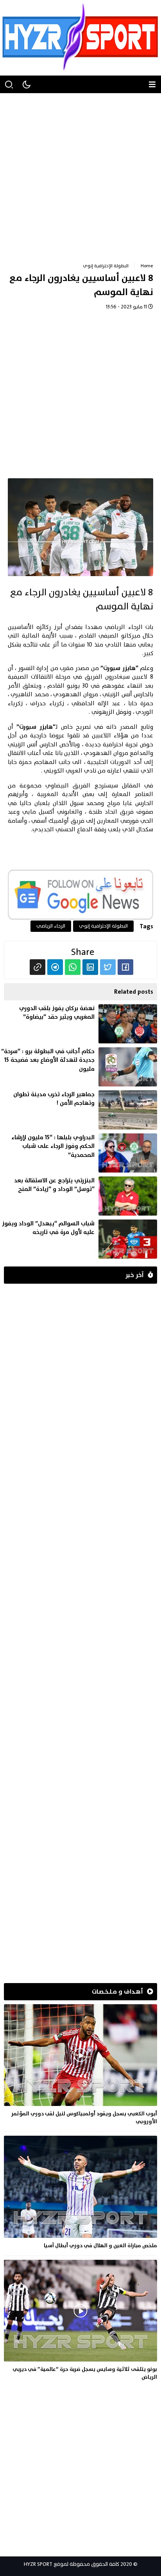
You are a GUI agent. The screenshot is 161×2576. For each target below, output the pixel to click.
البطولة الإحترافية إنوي (106, 266)
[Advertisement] (80, 174)
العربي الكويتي (63, 771)
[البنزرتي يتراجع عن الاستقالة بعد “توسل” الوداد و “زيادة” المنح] (79, 1196)
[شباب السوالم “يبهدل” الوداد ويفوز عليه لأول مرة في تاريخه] (79, 1239)
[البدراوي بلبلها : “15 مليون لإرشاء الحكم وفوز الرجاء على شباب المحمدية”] (79, 1153)
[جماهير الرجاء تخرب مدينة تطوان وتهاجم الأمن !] (79, 1110)
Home (147, 266)
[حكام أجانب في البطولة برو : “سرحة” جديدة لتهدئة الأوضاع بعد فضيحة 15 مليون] (79, 1067)
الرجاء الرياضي (123, 627)
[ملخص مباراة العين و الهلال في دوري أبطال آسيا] (80, 2194)
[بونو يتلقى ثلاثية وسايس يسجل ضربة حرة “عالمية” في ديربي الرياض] (80, 2322)
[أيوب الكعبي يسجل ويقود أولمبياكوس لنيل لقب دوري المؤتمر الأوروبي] (80, 2066)
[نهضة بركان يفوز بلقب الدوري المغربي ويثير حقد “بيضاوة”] (79, 1024)
